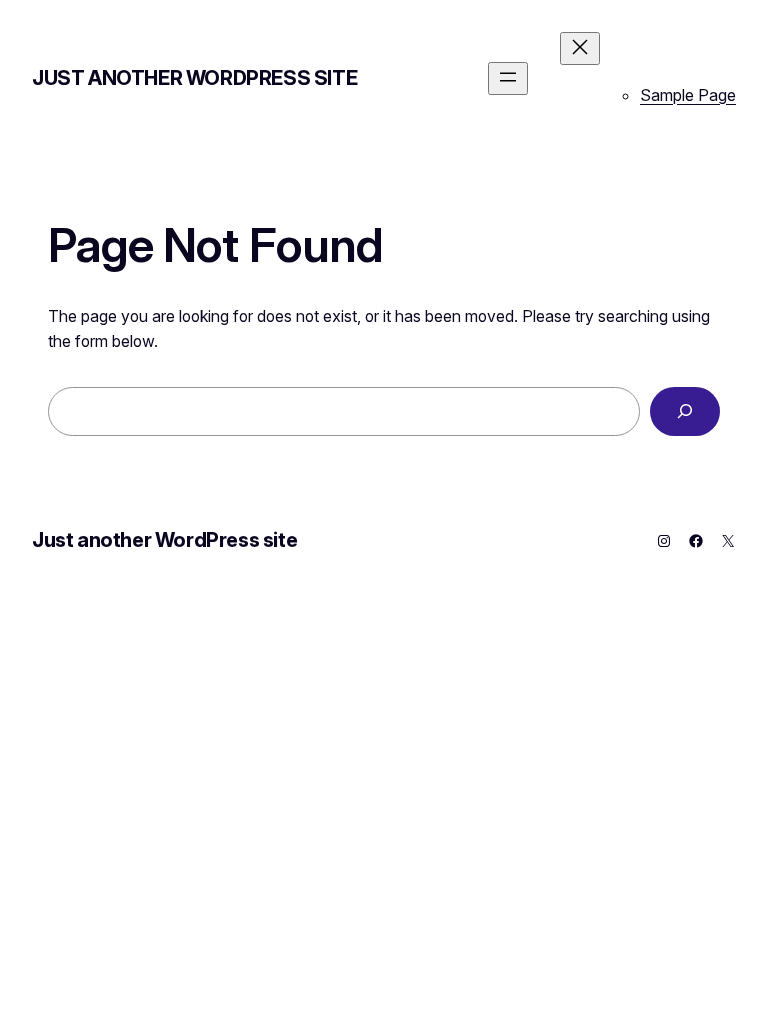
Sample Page (688, 95)
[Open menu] (508, 78)
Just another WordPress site (194, 78)
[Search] (685, 411)
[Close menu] (580, 48)
